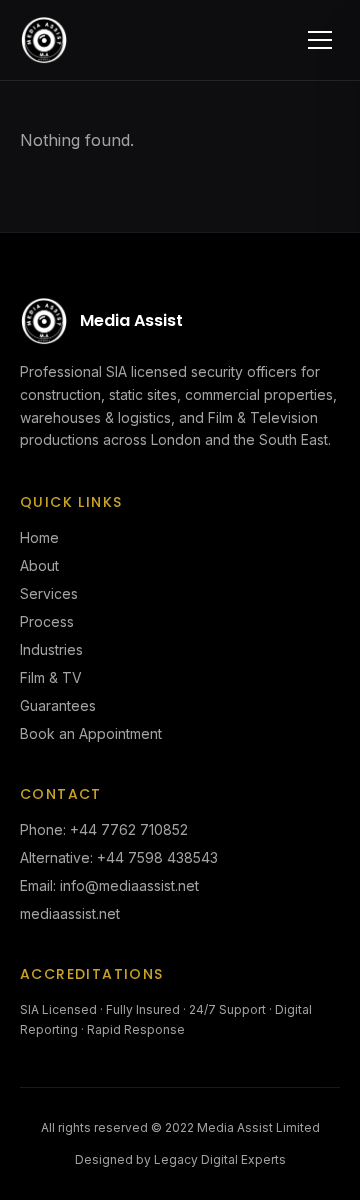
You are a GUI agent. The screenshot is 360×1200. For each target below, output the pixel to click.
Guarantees (58, 705)
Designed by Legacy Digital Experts (180, 1159)
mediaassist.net (70, 913)
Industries (51, 649)
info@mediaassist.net (129, 885)
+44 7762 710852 (129, 829)
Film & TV (51, 677)
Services (49, 593)
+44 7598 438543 (157, 857)
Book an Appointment (91, 733)
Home (39, 537)
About (39, 565)
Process (47, 621)
